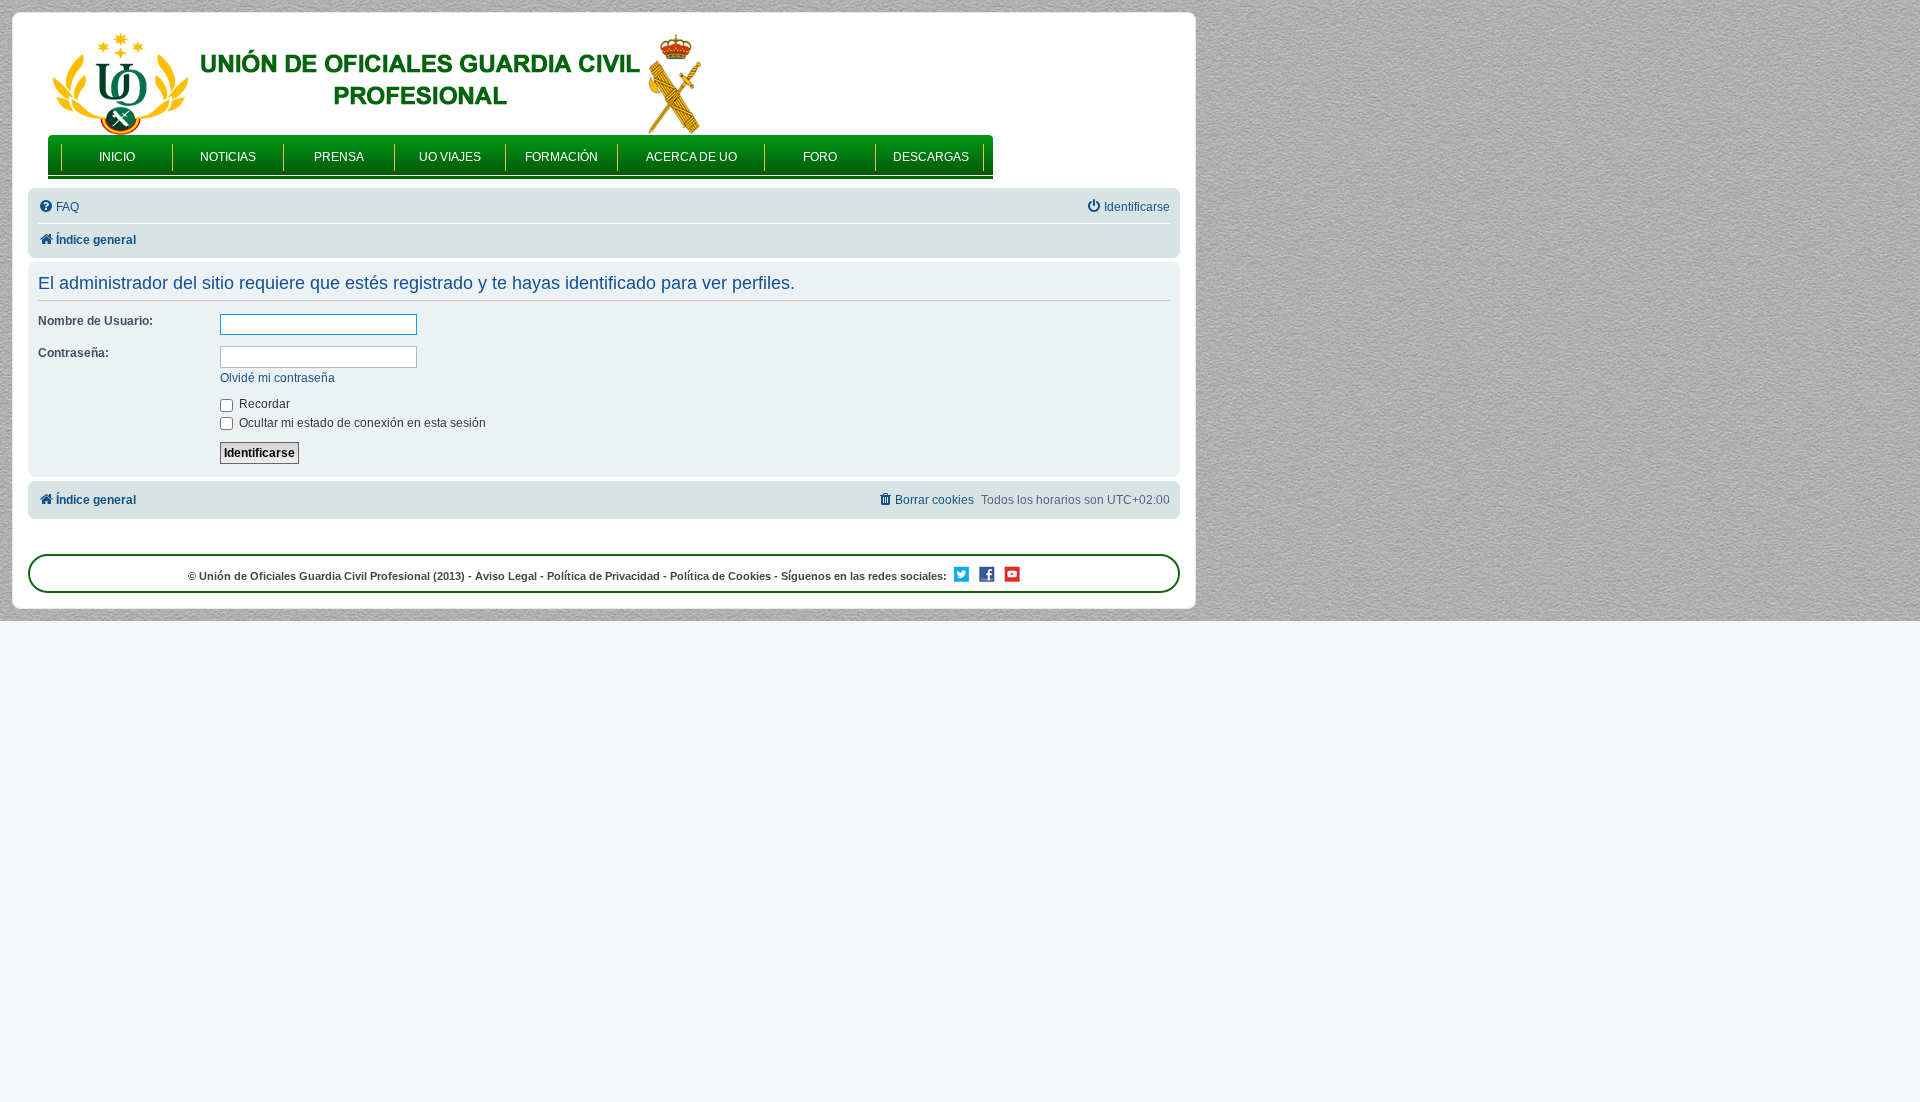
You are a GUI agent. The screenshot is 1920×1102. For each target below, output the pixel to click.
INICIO (117, 157)
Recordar (263, 404)
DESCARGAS (931, 157)
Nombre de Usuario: (95, 321)
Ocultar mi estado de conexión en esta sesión (361, 423)
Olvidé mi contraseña (277, 378)
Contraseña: (73, 353)
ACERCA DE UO (691, 157)
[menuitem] (58, 207)
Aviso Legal (506, 576)
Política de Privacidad (603, 576)
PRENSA (339, 157)
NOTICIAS (228, 157)
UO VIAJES (450, 157)
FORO (820, 157)
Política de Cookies (720, 576)
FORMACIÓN (561, 157)
